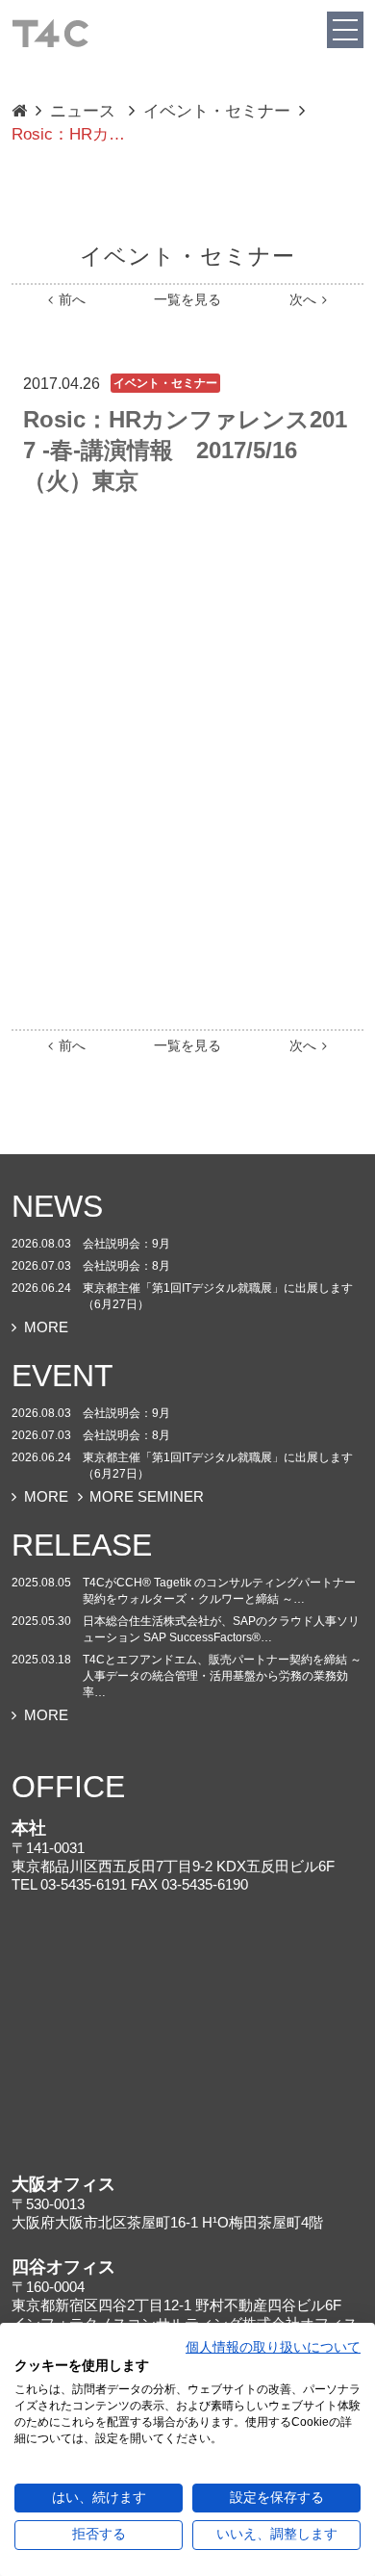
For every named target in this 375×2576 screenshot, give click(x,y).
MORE (46, 1327)
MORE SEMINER (147, 1496)
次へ (303, 300)
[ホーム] (50, 32)
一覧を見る (187, 300)
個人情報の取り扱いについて (273, 2347)
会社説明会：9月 (126, 1244)
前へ (72, 300)
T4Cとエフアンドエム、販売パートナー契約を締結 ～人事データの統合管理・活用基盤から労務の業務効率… (222, 1676)
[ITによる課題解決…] (19, 112)
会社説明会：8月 (126, 1266)
